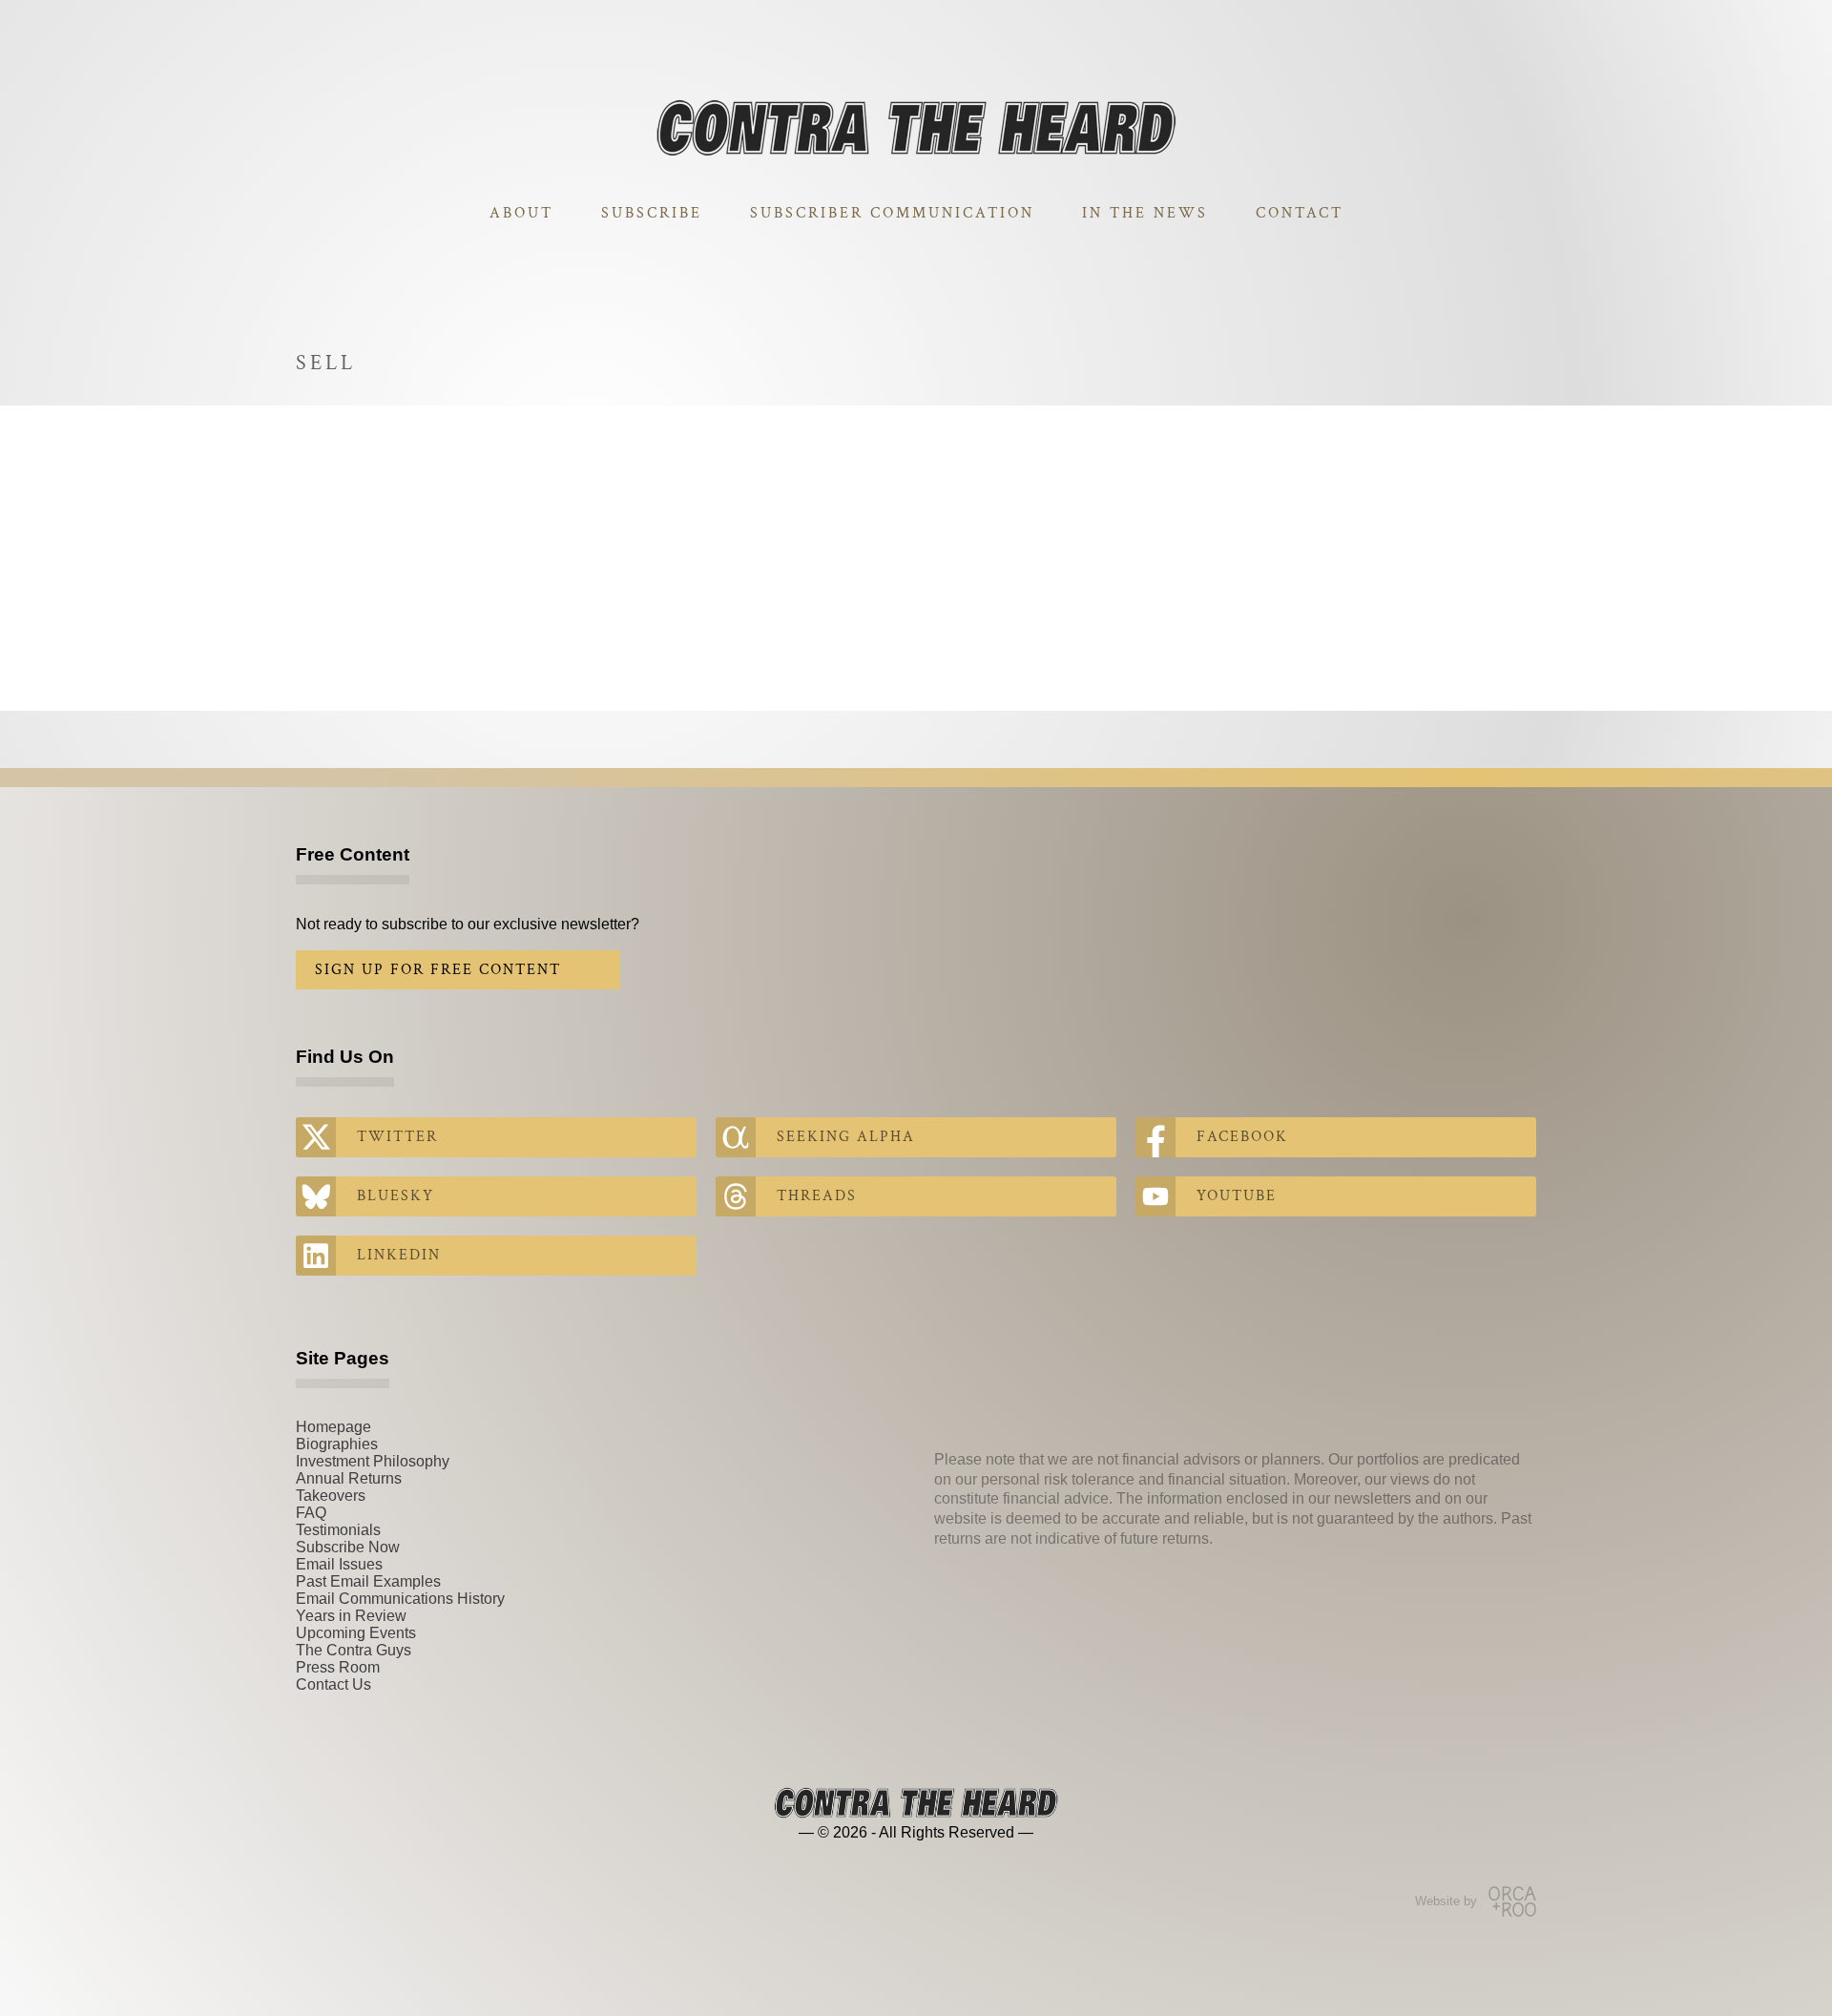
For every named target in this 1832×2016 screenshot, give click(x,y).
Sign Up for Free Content (438, 970)
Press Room (338, 1667)
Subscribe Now (348, 1547)
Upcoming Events (356, 1633)
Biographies (337, 1444)
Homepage (333, 1427)
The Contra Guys (354, 1650)
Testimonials (338, 1530)
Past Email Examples (368, 1581)
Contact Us (333, 1684)
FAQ (311, 1513)
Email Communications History (400, 1599)
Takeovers (331, 1496)
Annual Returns (349, 1478)
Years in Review (351, 1616)
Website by (1446, 1901)
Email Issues (339, 1564)
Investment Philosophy (373, 1461)
